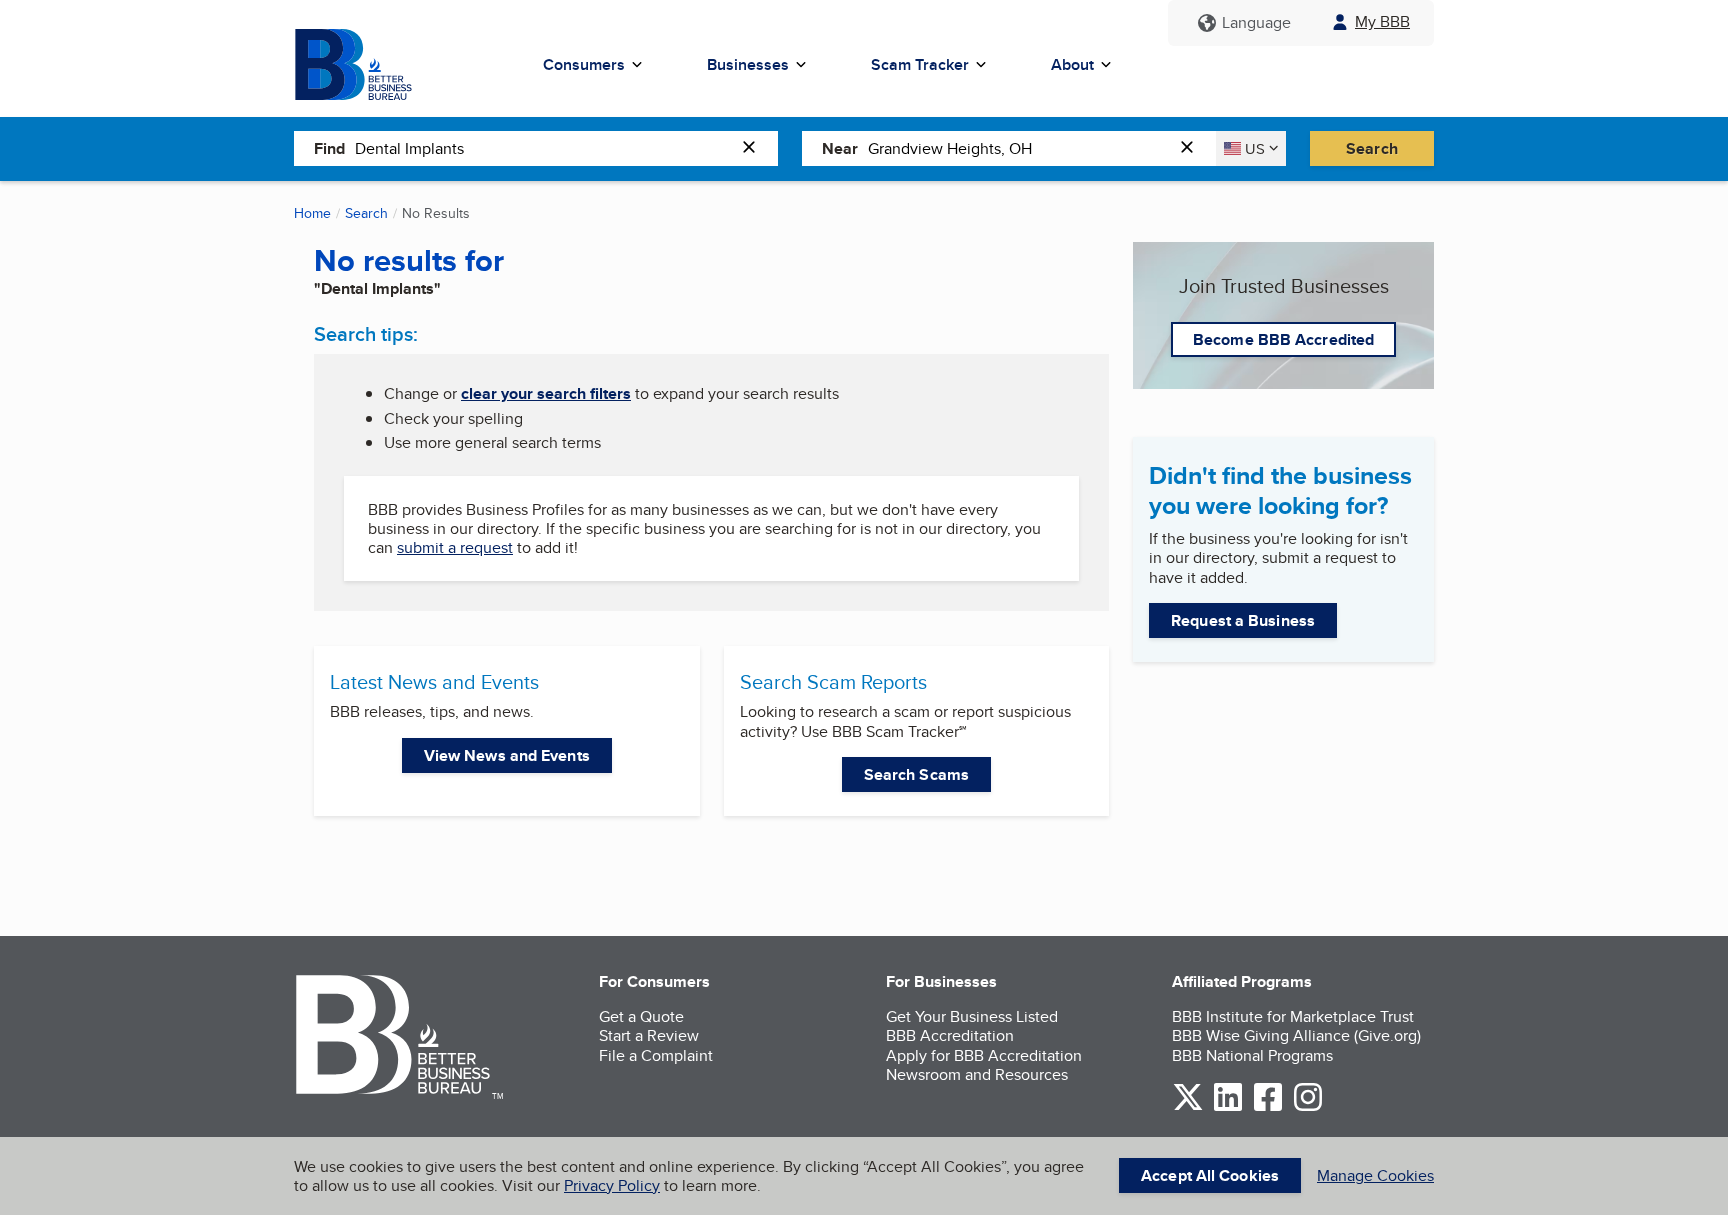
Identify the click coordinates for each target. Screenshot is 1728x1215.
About (1072, 64)
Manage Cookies (1375, 1175)
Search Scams (916, 774)
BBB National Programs (1252, 1055)
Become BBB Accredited (1283, 339)
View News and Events (507, 755)
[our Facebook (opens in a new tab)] (1268, 1107)
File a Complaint (656, 1055)
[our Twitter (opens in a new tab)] (1188, 1107)
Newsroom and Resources (977, 1074)
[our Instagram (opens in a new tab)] (1308, 1107)
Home (312, 213)
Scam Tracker (920, 64)
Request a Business (1243, 620)
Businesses (748, 64)
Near (840, 148)
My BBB (1382, 21)
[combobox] (543, 148)
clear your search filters (546, 393)
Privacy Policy (612, 1185)
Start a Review (649, 1035)
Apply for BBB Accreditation (984, 1055)
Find (329, 148)
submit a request (455, 547)
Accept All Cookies (1210, 1175)
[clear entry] (755, 148)
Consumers (584, 64)
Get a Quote (641, 1016)
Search (1372, 148)
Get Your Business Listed (972, 1016)
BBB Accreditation (950, 1035)
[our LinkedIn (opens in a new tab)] (1228, 1107)
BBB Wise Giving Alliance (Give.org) (1296, 1035)
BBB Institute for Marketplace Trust (1293, 1016)
